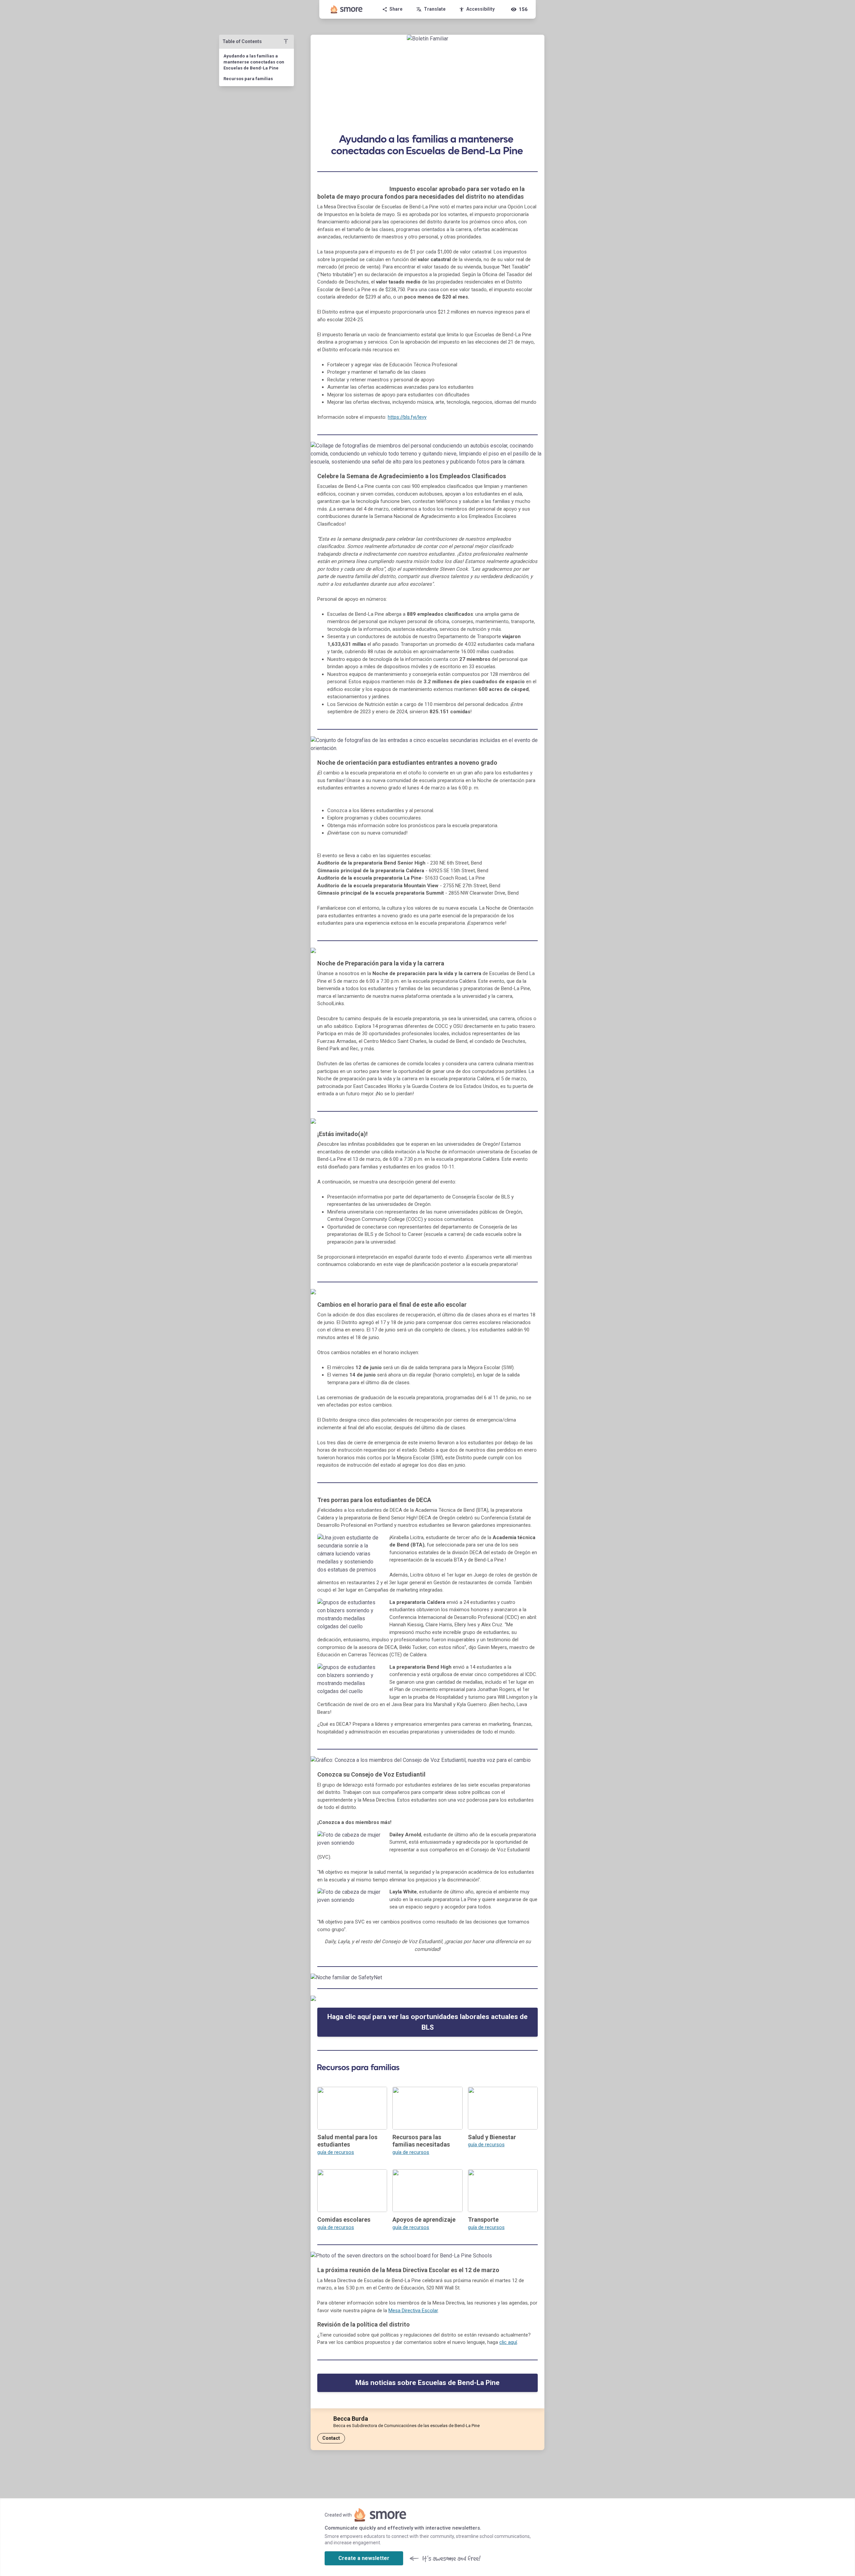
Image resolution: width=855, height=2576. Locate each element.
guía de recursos (336, 2152)
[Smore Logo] (347, 9)
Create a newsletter (364, 2558)
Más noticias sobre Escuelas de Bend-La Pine (427, 2383)
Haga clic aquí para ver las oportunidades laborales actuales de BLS (427, 2022)
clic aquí (508, 2342)
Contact (331, 2438)
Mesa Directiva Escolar (413, 2311)
